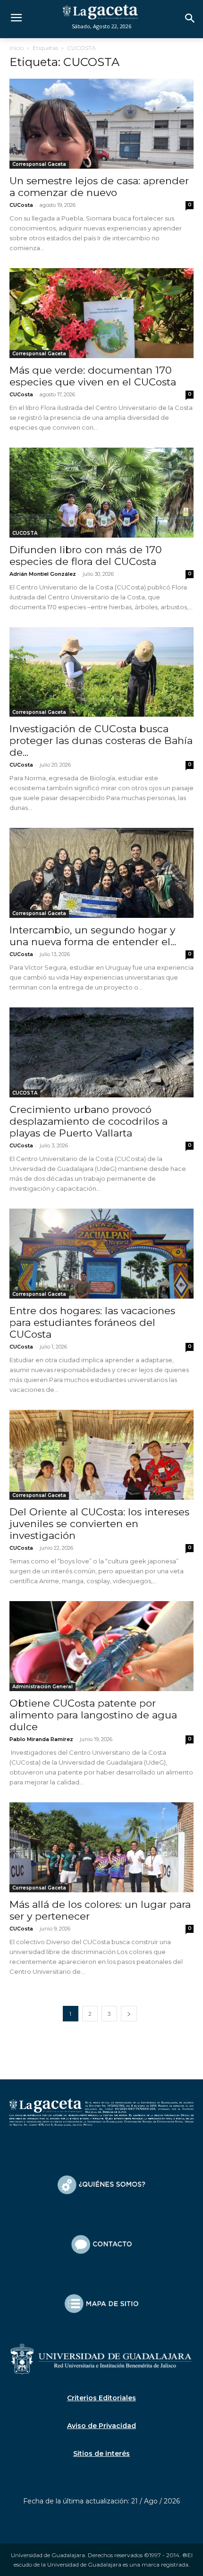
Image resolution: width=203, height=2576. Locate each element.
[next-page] (129, 2014)
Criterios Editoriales (101, 2398)
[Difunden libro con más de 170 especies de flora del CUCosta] (101, 493)
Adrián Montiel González (43, 574)
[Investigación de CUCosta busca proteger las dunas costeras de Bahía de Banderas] (101, 672)
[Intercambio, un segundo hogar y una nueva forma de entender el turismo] (101, 873)
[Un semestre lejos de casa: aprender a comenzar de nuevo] (101, 124)
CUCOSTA (25, 533)
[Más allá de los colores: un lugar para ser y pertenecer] (101, 1847)
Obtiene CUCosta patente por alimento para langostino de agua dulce (93, 1715)
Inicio (17, 48)
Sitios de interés (101, 2453)
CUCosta (21, 205)
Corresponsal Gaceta (39, 164)
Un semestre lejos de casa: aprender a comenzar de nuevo (99, 187)
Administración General (42, 1687)
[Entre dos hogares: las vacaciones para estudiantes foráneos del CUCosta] (101, 1254)
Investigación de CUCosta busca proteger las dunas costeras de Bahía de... (101, 740)
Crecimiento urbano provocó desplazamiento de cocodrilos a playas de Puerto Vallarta (89, 1121)
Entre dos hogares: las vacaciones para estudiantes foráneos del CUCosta (92, 1322)
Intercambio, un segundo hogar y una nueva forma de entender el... (93, 936)
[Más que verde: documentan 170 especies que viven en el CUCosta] (101, 313)
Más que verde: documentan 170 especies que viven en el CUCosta (93, 376)
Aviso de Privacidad (101, 2426)
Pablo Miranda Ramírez (41, 1739)
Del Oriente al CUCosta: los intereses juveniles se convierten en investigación (99, 1524)
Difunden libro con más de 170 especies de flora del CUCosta (86, 556)
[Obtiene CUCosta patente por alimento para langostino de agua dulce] (101, 1646)
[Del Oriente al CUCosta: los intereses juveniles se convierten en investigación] (101, 1455)
